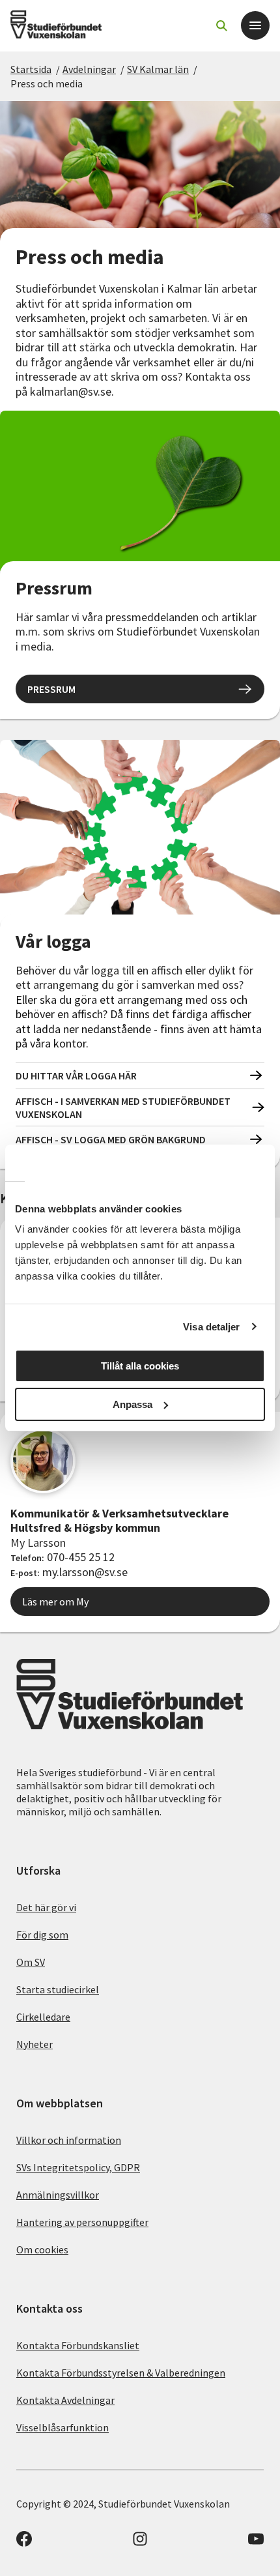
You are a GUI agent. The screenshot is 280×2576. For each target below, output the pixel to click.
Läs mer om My (55, 1602)
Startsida (31, 69)
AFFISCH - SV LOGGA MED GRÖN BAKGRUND (111, 1139)
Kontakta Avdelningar (65, 2400)
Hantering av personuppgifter (82, 2222)
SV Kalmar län (158, 69)
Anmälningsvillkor (58, 2195)
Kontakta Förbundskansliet (78, 2345)
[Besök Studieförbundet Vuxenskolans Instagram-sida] (140, 2543)
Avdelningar (89, 69)
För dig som (42, 1935)
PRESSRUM (51, 689)
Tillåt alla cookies (140, 1366)
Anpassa (133, 1404)
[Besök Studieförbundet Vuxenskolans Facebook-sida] (24, 2543)
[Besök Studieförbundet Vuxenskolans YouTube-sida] (256, 2543)
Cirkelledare (43, 2017)
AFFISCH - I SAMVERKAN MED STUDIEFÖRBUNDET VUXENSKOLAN (123, 1107)
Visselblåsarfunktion (63, 2427)
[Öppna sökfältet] (221, 25)
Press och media (47, 83)
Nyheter (35, 2044)
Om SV (31, 1962)
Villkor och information (69, 2140)
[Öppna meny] (255, 25)
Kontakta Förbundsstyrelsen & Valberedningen (121, 2373)
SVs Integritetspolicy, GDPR (78, 2167)
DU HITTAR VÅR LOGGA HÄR (76, 1076)
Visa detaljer (211, 1327)
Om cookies (42, 2249)
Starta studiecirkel (58, 1989)
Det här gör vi (46, 1907)
